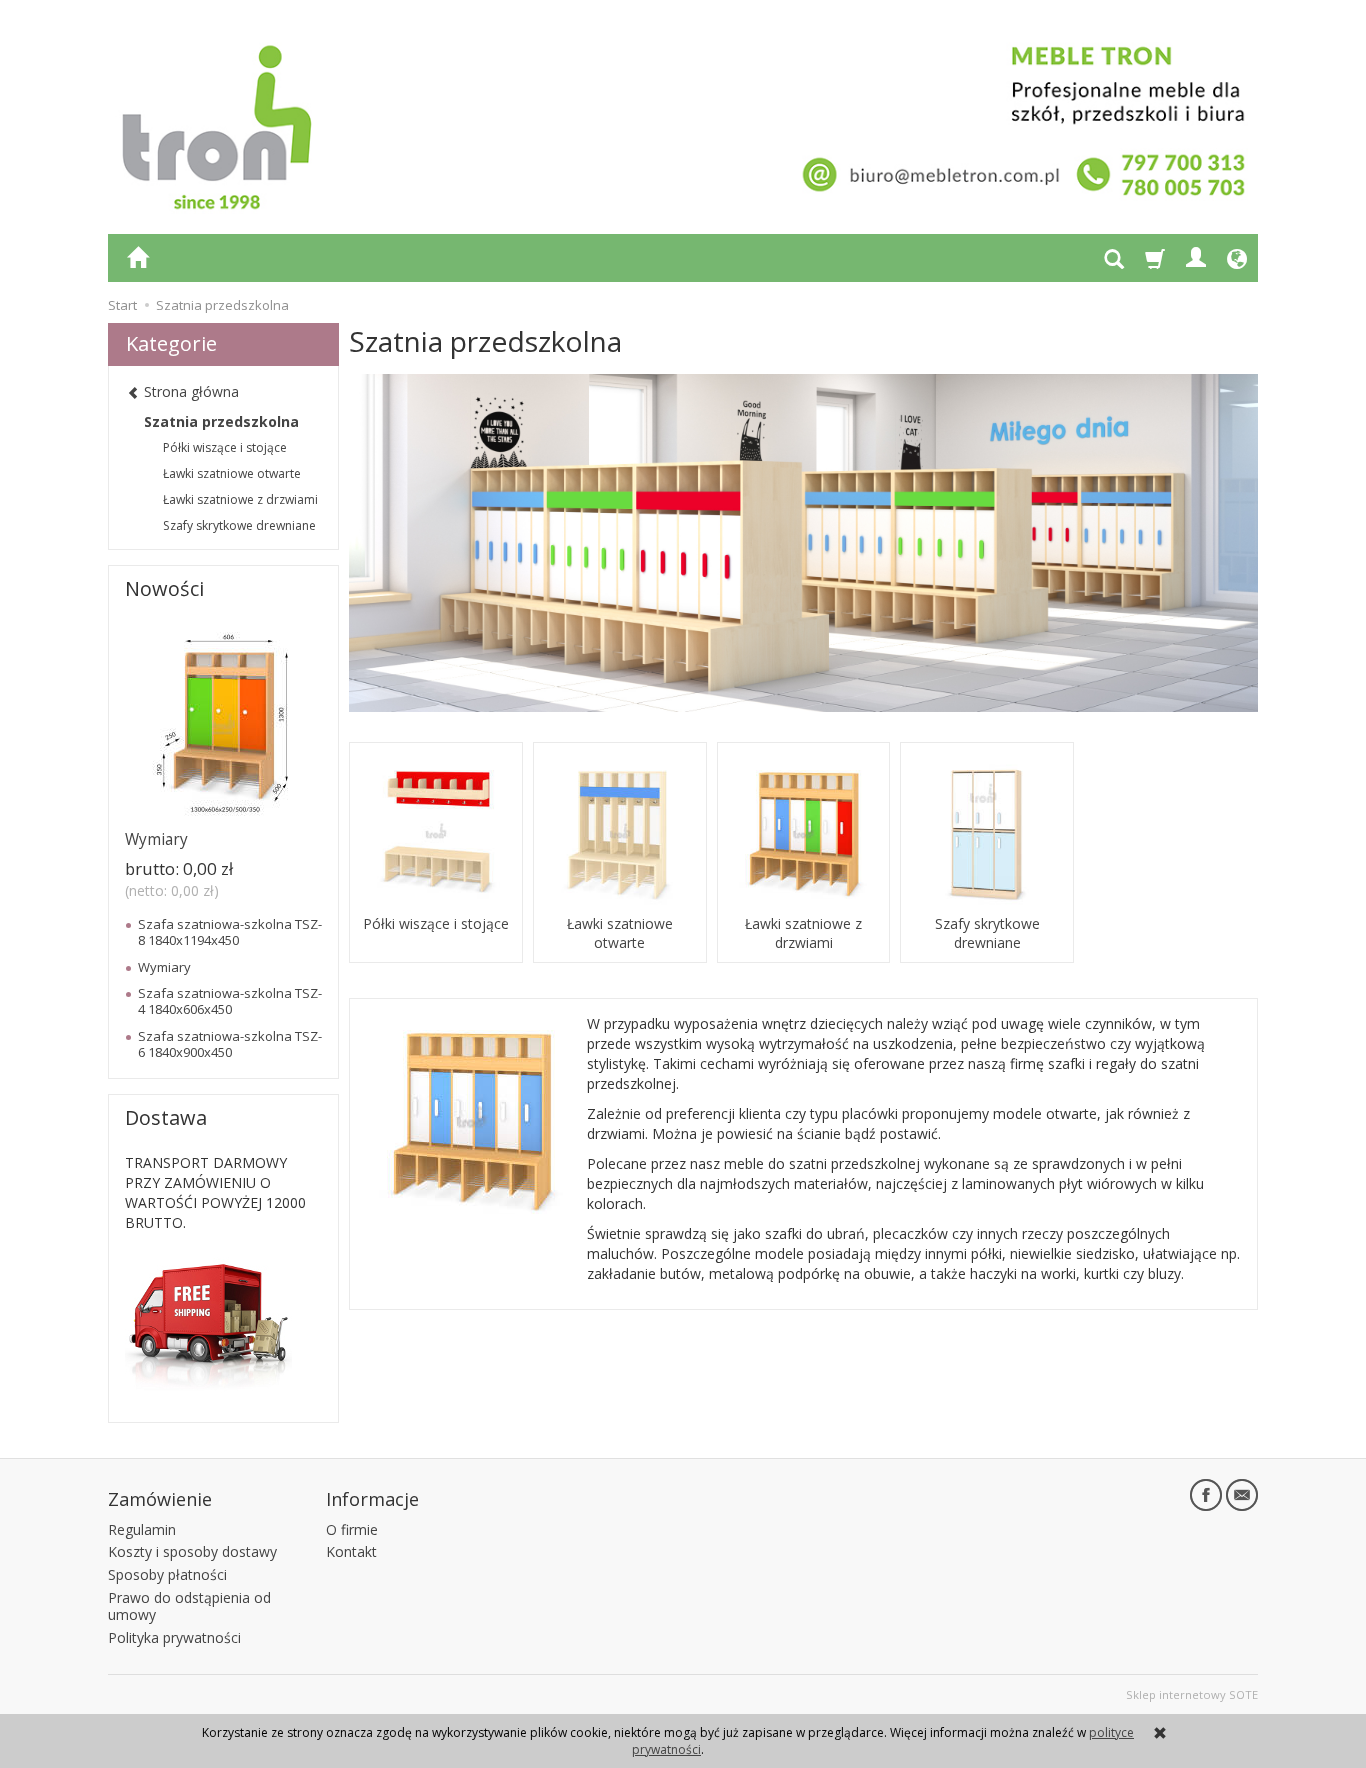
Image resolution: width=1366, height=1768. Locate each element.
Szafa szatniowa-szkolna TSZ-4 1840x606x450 (230, 1001)
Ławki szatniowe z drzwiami (803, 933)
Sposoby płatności (167, 1574)
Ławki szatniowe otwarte (620, 933)
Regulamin (142, 1529)
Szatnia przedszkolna (221, 421)
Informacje (372, 1499)
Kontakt (351, 1551)
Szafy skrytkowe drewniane (987, 933)
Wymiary (156, 839)
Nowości (164, 588)
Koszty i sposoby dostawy (192, 1551)
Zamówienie (160, 1499)
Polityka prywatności (174, 1637)
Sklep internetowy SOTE (1192, 1694)
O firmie (352, 1529)
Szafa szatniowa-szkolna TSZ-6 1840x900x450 (230, 1044)
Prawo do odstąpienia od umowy (189, 1606)
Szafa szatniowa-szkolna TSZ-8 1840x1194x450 (230, 932)
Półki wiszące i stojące (436, 924)
